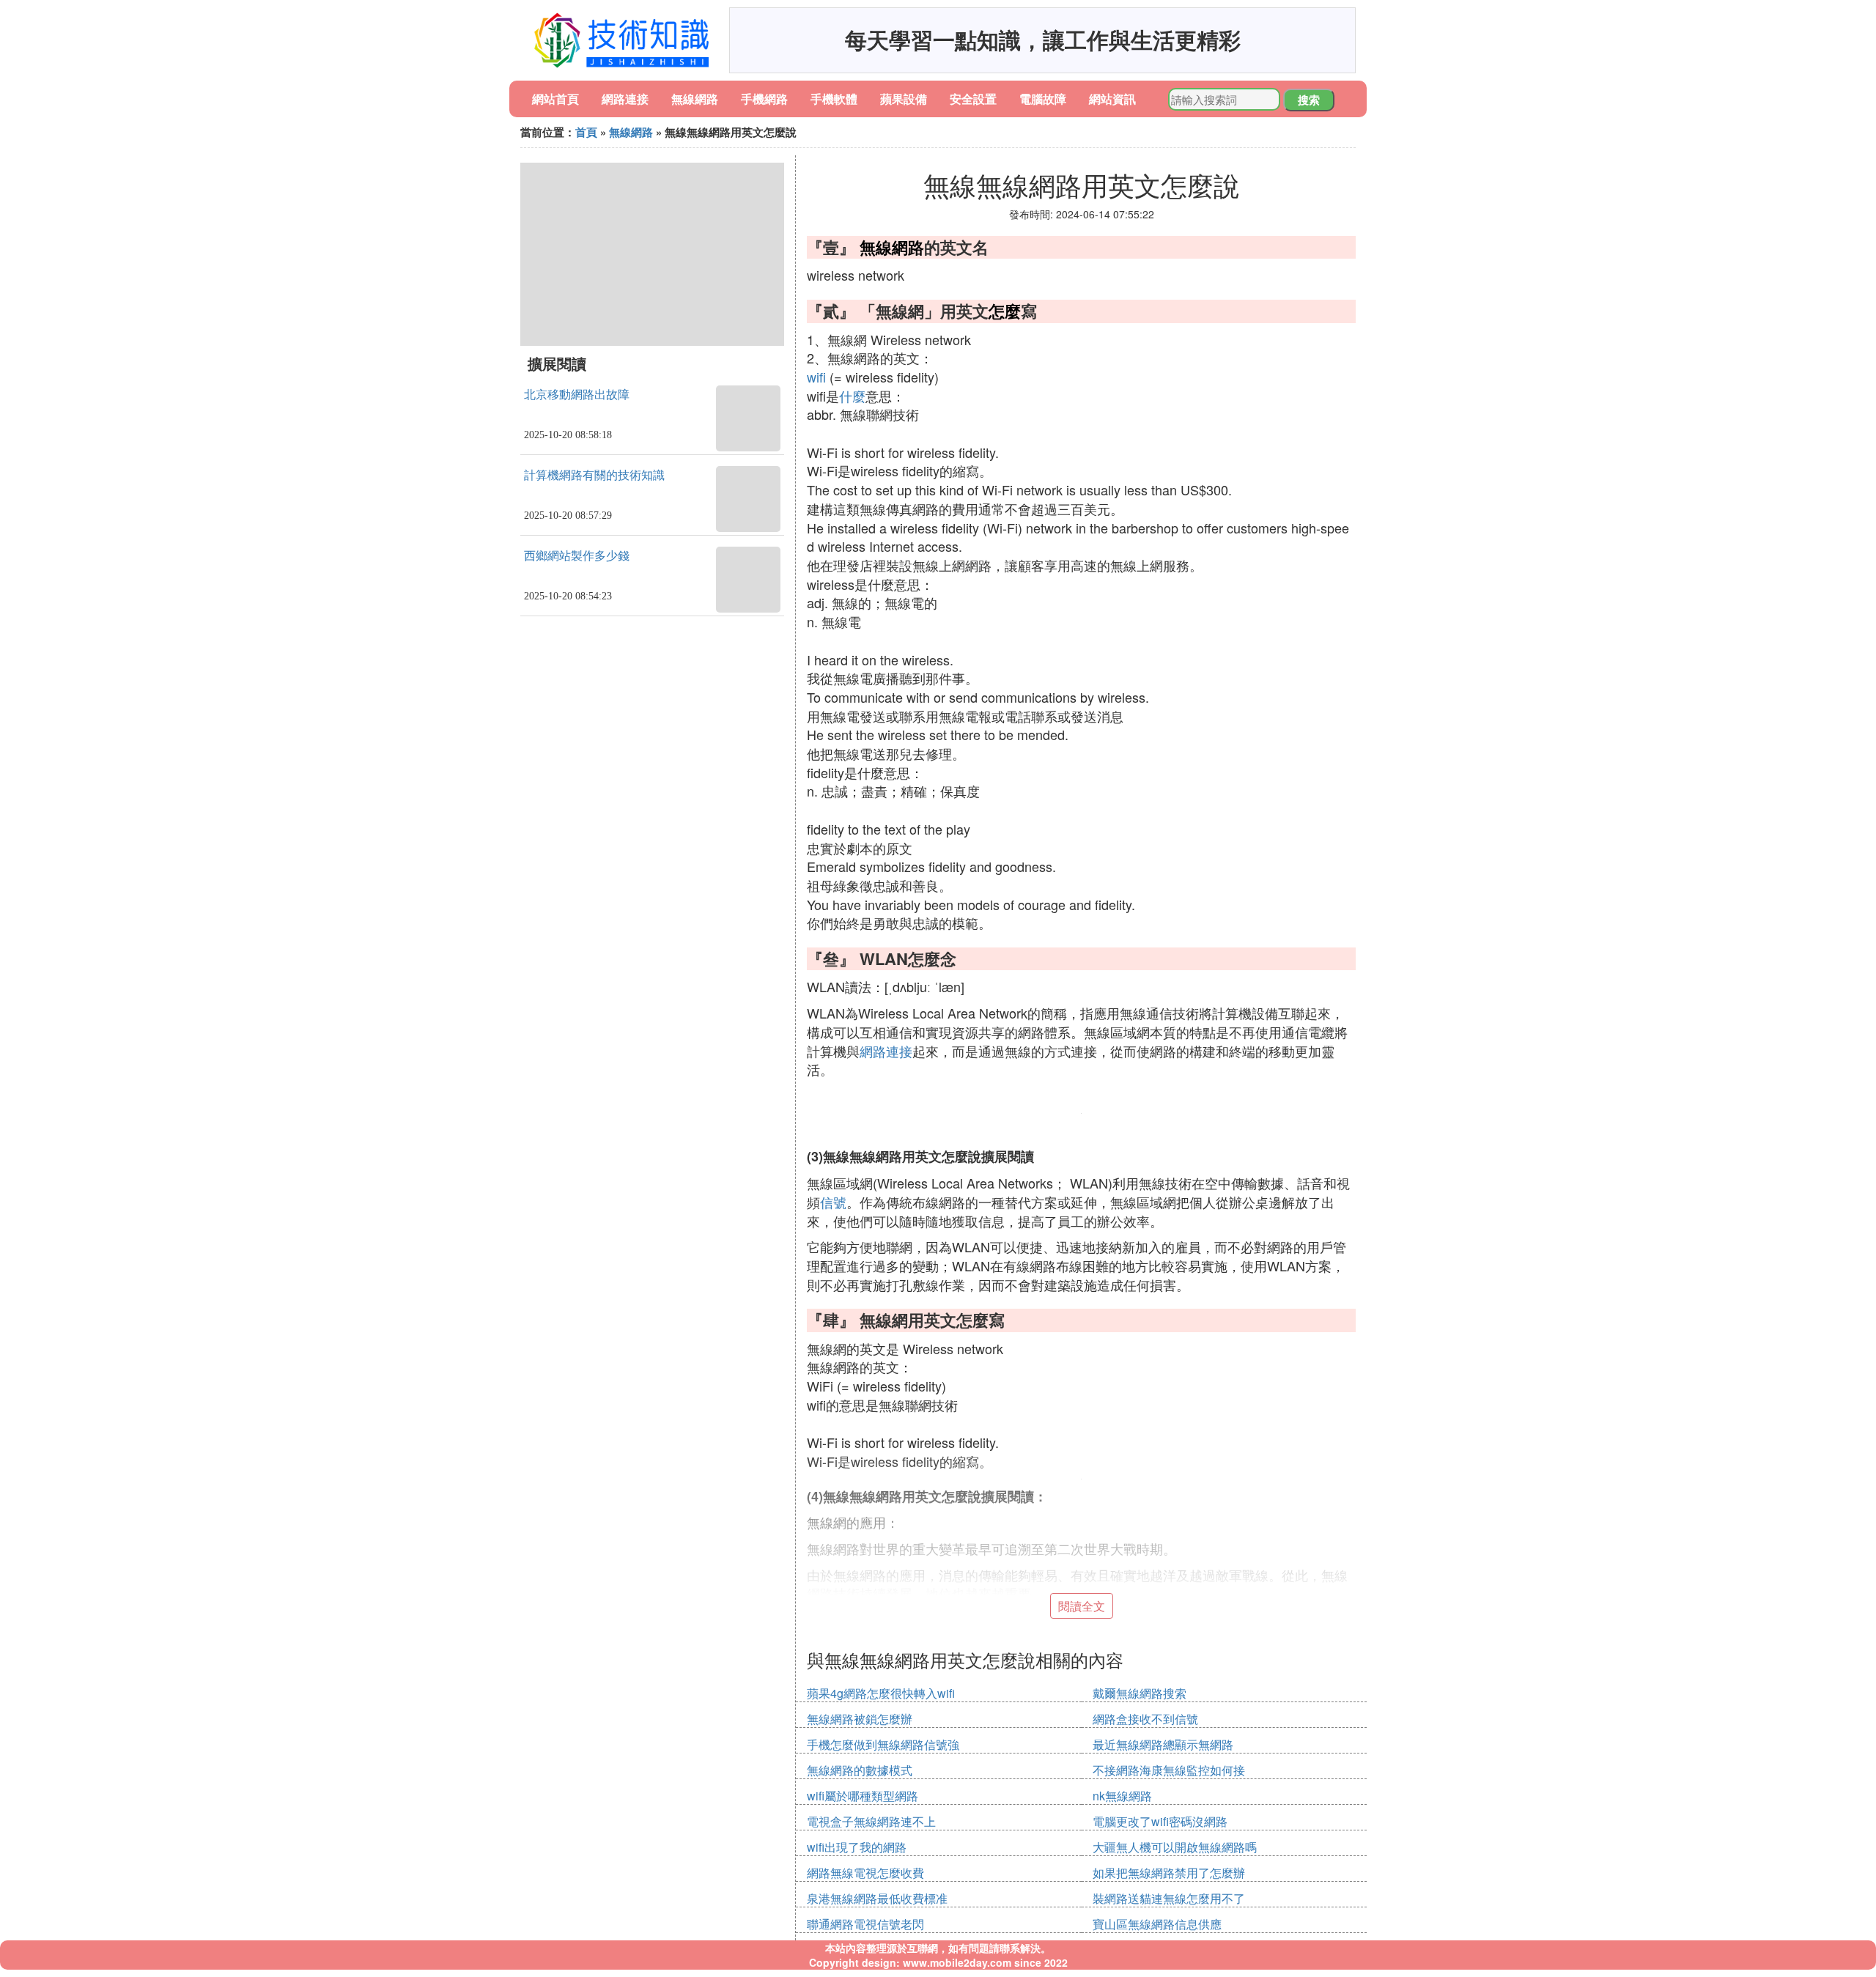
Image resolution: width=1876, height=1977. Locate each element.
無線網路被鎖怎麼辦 (860, 1719)
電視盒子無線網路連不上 (871, 1821)
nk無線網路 (1122, 1796)
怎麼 (1005, 311)
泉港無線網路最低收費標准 (877, 1898)
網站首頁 (555, 99)
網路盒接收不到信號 (1145, 1719)
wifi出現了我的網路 (857, 1847)
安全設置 (973, 99)
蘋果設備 (904, 99)
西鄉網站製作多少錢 (577, 556)
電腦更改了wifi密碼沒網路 (1160, 1821)
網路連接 (625, 99)
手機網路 (764, 99)
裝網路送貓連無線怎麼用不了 (1169, 1898)
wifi (816, 377)
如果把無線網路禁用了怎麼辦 (1169, 1873)
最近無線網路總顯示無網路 (1163, 1744)
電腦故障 (1043, 99)
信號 (833, 1202)
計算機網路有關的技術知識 (594, 475)
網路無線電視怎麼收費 (865, 1873)
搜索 (1309, 100)
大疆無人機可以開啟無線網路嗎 (1175, 1847)
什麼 (852, 396)
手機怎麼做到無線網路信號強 (883, 1744)
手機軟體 (834, 99)
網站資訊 (1112, 99)
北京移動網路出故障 (577, 395)
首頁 (586, 132)
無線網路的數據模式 (860, 1770)
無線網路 (695, 99)
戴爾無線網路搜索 (1140, 1693)
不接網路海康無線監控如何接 (1169, 1770)
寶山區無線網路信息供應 (1157, 1924)
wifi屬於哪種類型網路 (863, 1796)
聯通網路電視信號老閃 (865, 1924)
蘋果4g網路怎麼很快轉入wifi (881, 1693)
